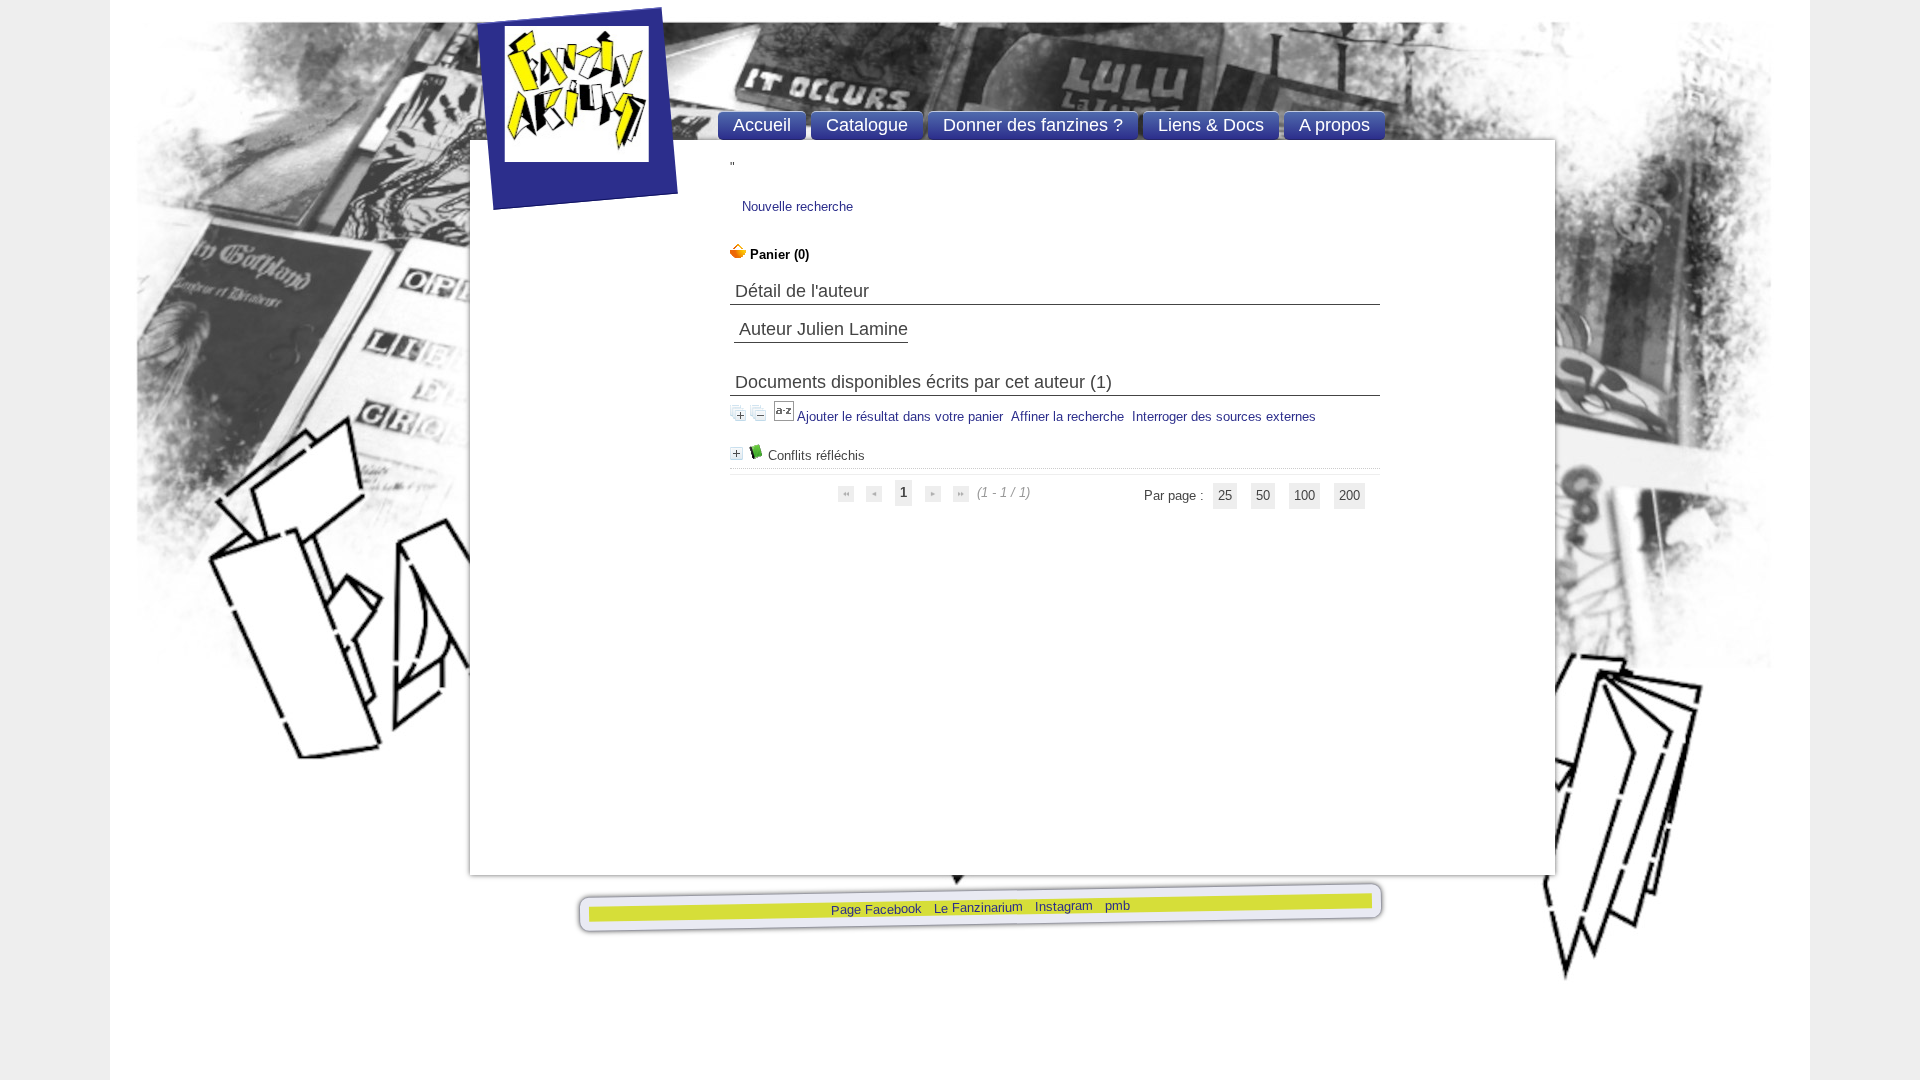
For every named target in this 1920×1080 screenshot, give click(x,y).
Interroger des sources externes (1224, 416)
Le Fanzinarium (977, 907)
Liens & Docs (1211, 125)
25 (1225, 495)
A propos (1334, 125)
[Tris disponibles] (785, 416)
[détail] (736, 453)
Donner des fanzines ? (1033, 125)
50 (1263, 495)
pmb (1116, 904)
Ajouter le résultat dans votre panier (900, 416)
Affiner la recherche (1067, 416)
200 (1349, 495)
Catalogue (867, 125)
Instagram (1063, 906)
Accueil (762, 125)
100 (1304, 495)
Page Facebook (875, 909)
